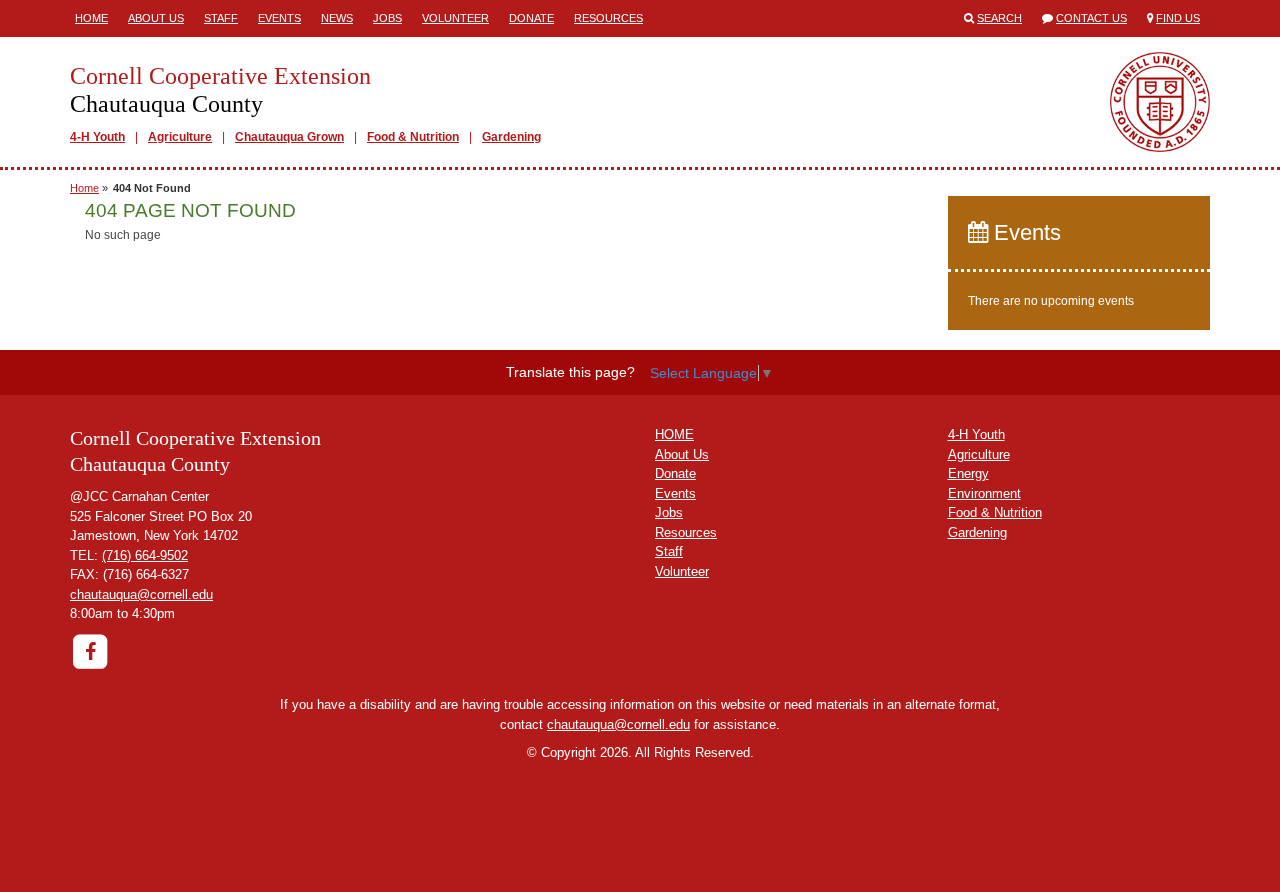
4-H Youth (97, 137)
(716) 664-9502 (145, 555)
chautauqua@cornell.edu (141, 594)
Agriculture (180, 137)
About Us (156, 18)
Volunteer (455, 18)
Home (91, 18)
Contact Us (1091, 18)
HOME (674, 434)
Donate (531, 18)
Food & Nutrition (413, 137)
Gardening (511, 137)
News (337, 18)
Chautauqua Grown (289, 137)
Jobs (387, 18)
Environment (984, 493)
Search (999, 18)
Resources (608, 18)
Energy (968, 473)
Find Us (1178, 18)
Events (279, 18)
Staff (221, 18)
